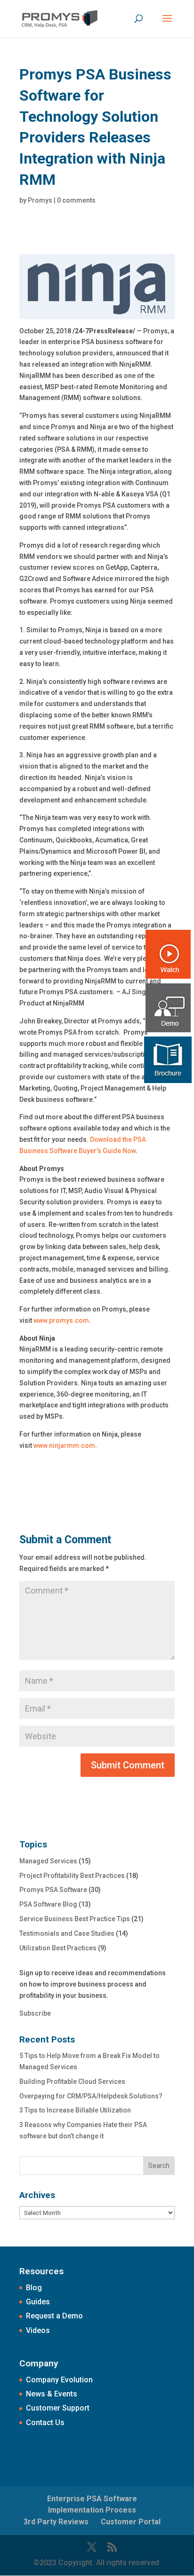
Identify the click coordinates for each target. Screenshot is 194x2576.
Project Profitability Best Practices (72, 1876)
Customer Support (58, 2408)
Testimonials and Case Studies (67, 1933)
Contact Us (45, 2423)
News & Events (52, 2394)
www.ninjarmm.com (64, 1445)
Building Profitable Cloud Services (72, 2081)
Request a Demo (54, 2316)
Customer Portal (131, 2522)
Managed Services (48, 1861)
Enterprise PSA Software (92, 2499)
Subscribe (35, 2013)
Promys (40, 200)
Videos (38, 2330)
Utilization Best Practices (58, 1948)
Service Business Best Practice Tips (75, 1919)
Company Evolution (59, 2380)
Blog (34, 2288)
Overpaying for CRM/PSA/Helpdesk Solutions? (91, 2096)
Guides (38, 2302)
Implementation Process (92, 2510)
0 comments (76, 200)
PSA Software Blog (48, 1904)
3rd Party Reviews (56, 2522)
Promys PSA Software (53, 1890)
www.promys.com (61, 1320)
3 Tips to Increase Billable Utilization (75, 2110)
